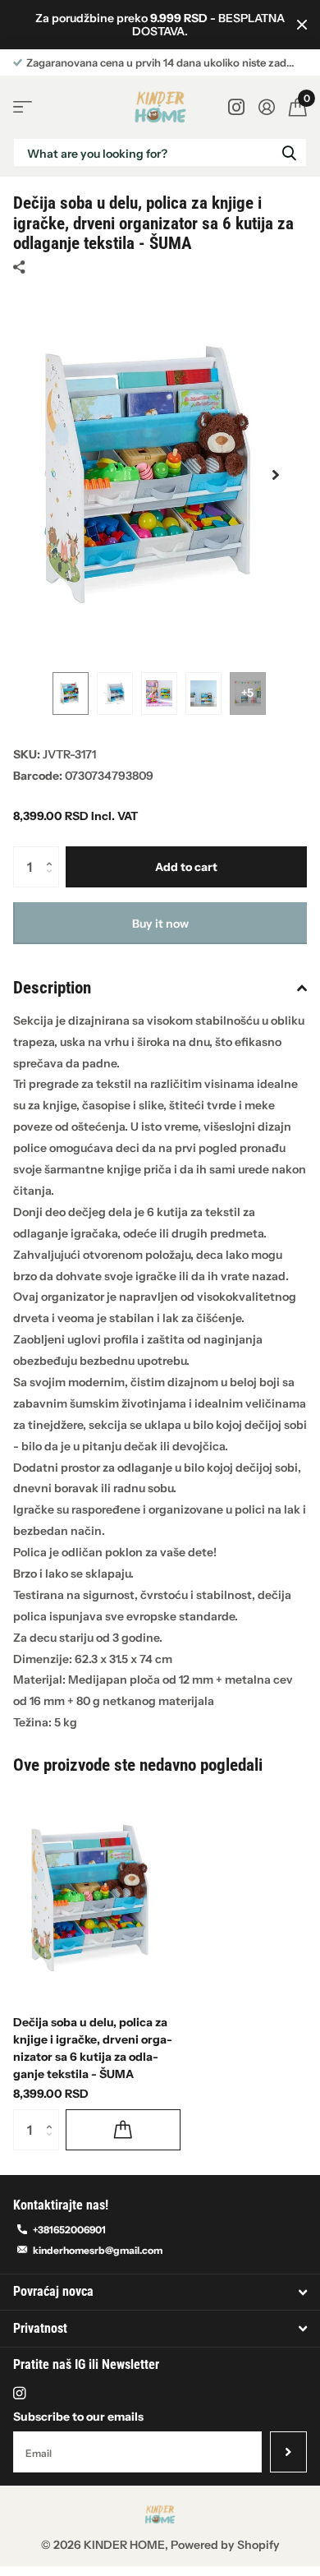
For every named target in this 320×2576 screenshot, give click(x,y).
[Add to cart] (123, 2130)
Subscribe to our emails (78, 2417)
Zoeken (289, 152)
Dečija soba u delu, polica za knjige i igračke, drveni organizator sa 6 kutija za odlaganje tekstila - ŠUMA (93, 2048)
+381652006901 (69, 2230)
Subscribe (288, 2452)
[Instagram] (19, 2393)
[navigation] (71, 694)
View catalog (23, 107)
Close (302, 25)
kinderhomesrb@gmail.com (98, 2250)
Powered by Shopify (225, 2545)
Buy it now (160, 924)
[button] (276, 475)
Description (52, 988)
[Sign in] (266, 107)
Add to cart (186, 867)
